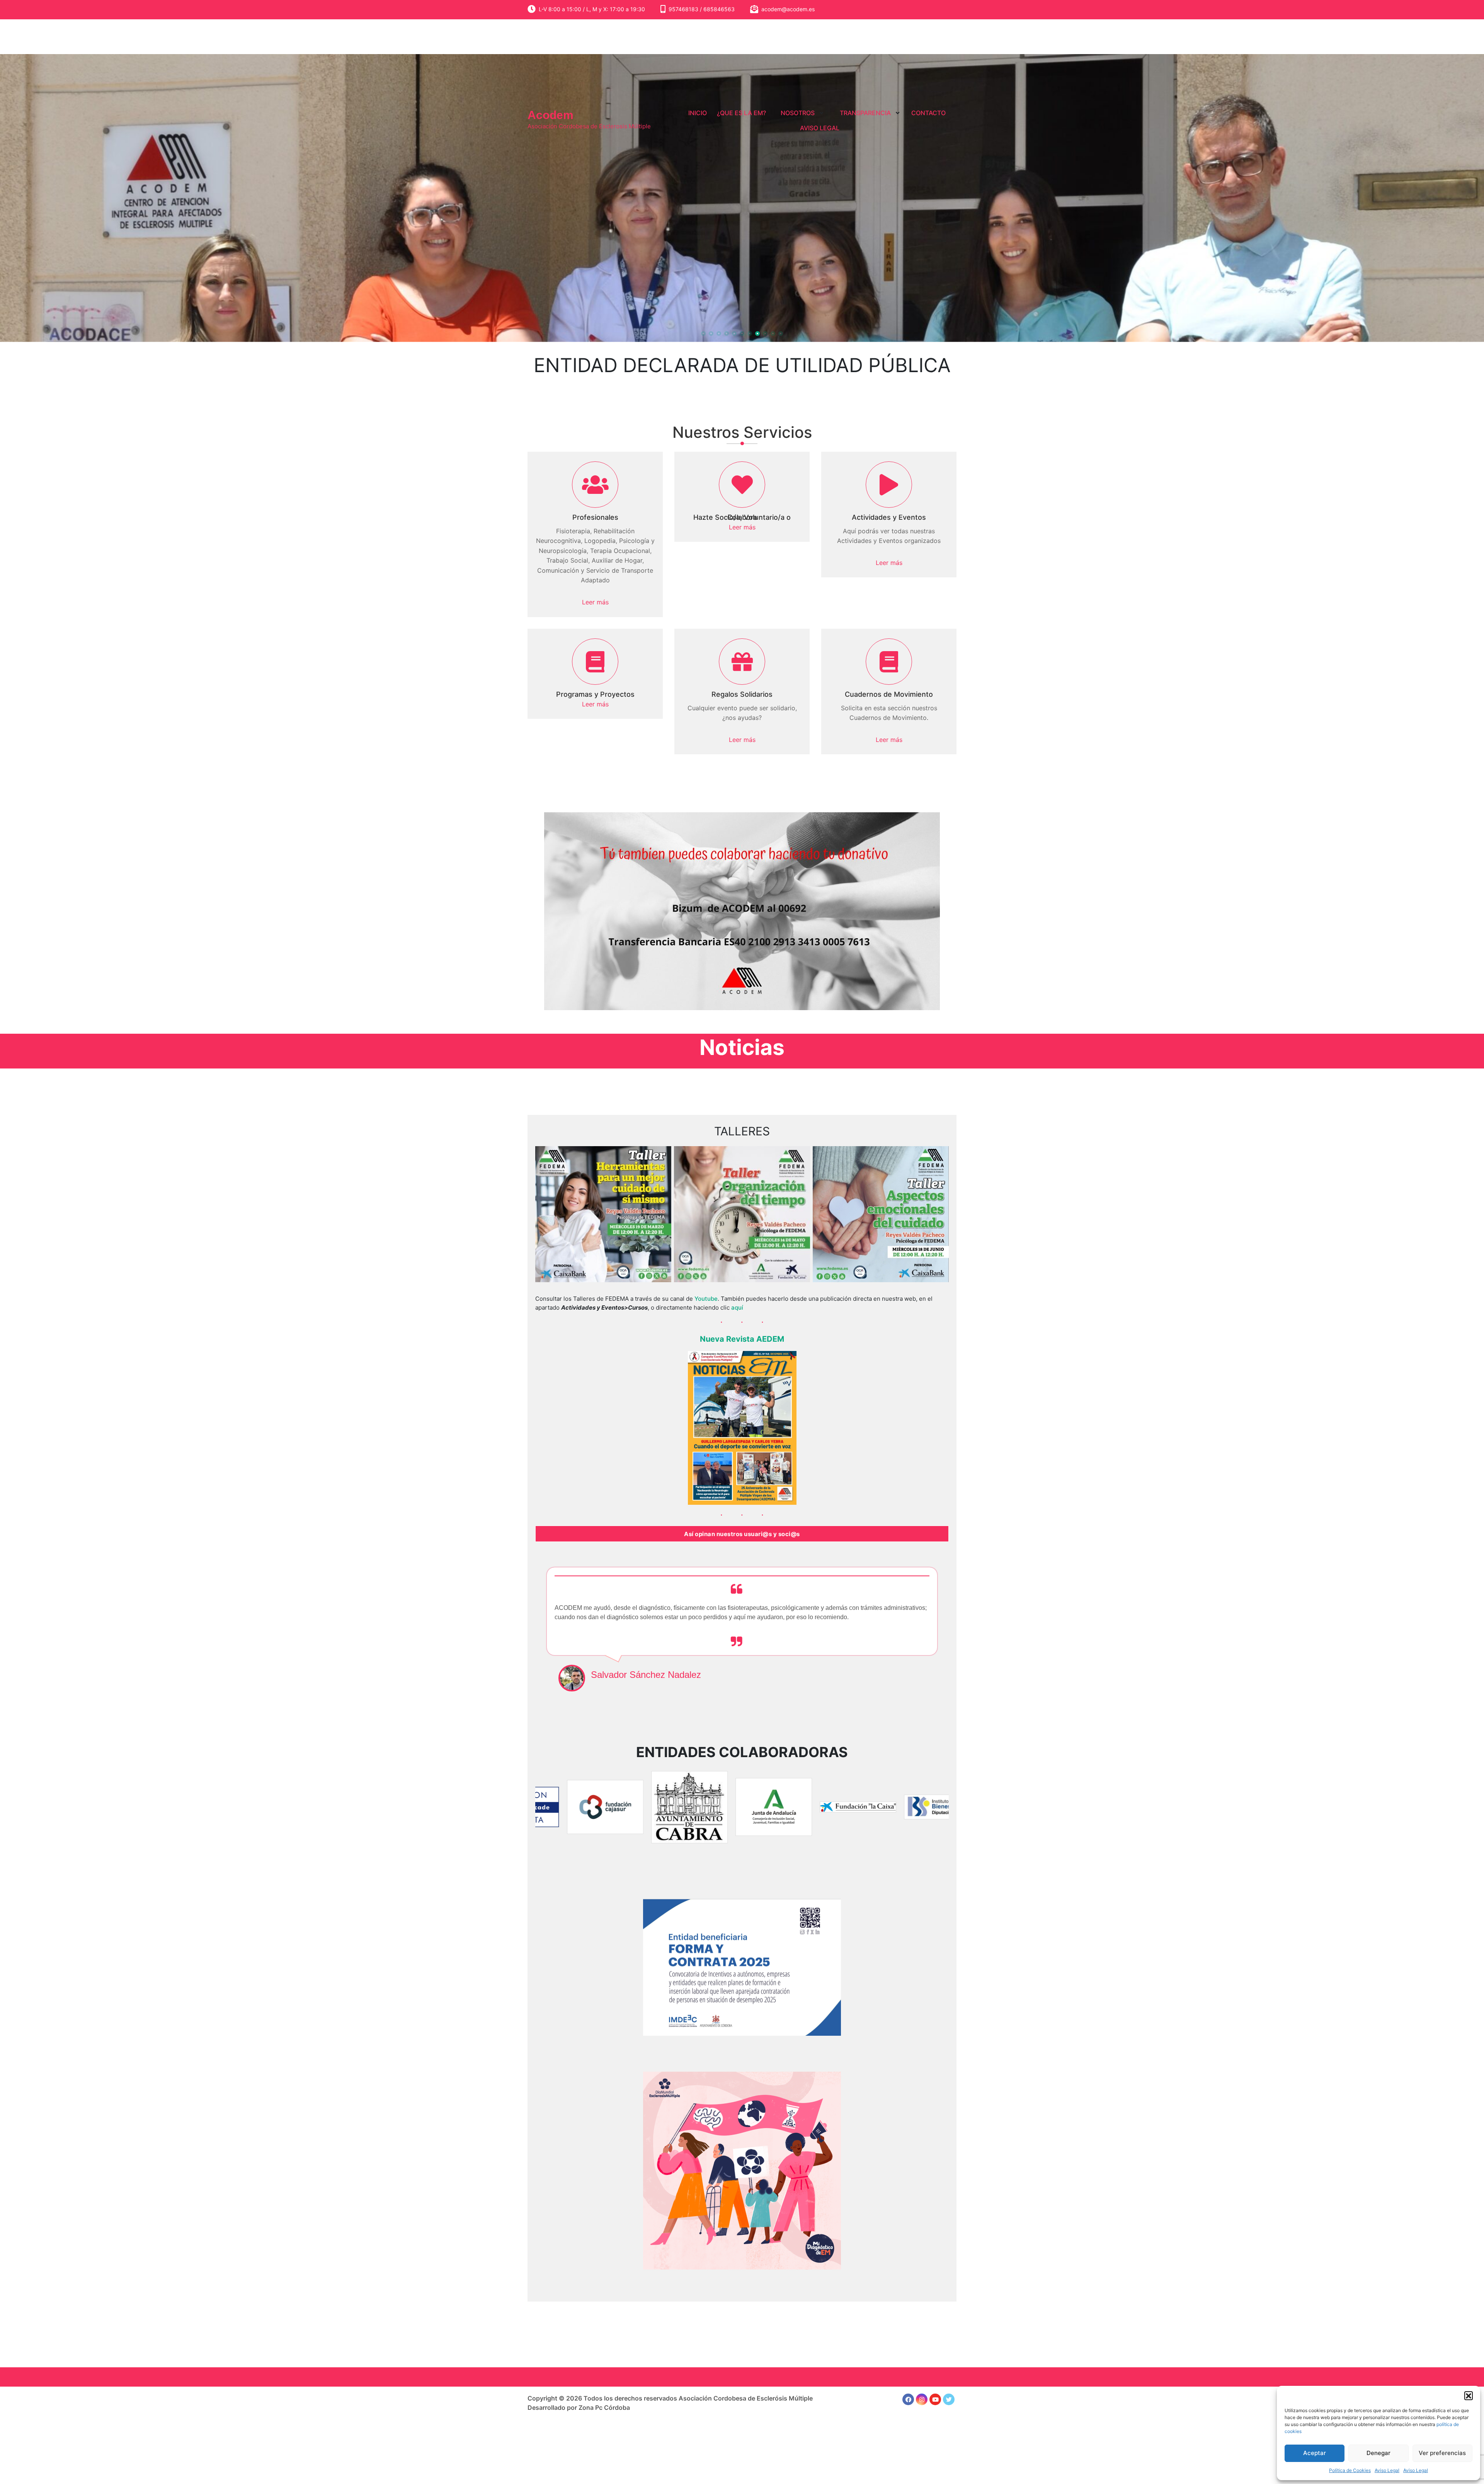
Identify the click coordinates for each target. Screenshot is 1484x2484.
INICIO (698, 113)
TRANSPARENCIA (865, 113)
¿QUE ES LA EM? (741, 113)
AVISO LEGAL (820, 128)
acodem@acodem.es (788, 9)
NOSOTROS (798, 113)
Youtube (706, 1299)
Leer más (595, 602)
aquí (737, 1308)
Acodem (551, 115)
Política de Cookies (1350, 2470)
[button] (1469, 2396)
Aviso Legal (1387, 2470)
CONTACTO (928, 113)
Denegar (1378, 2453)
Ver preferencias (1442, 2453)
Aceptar (1315, 2453)
